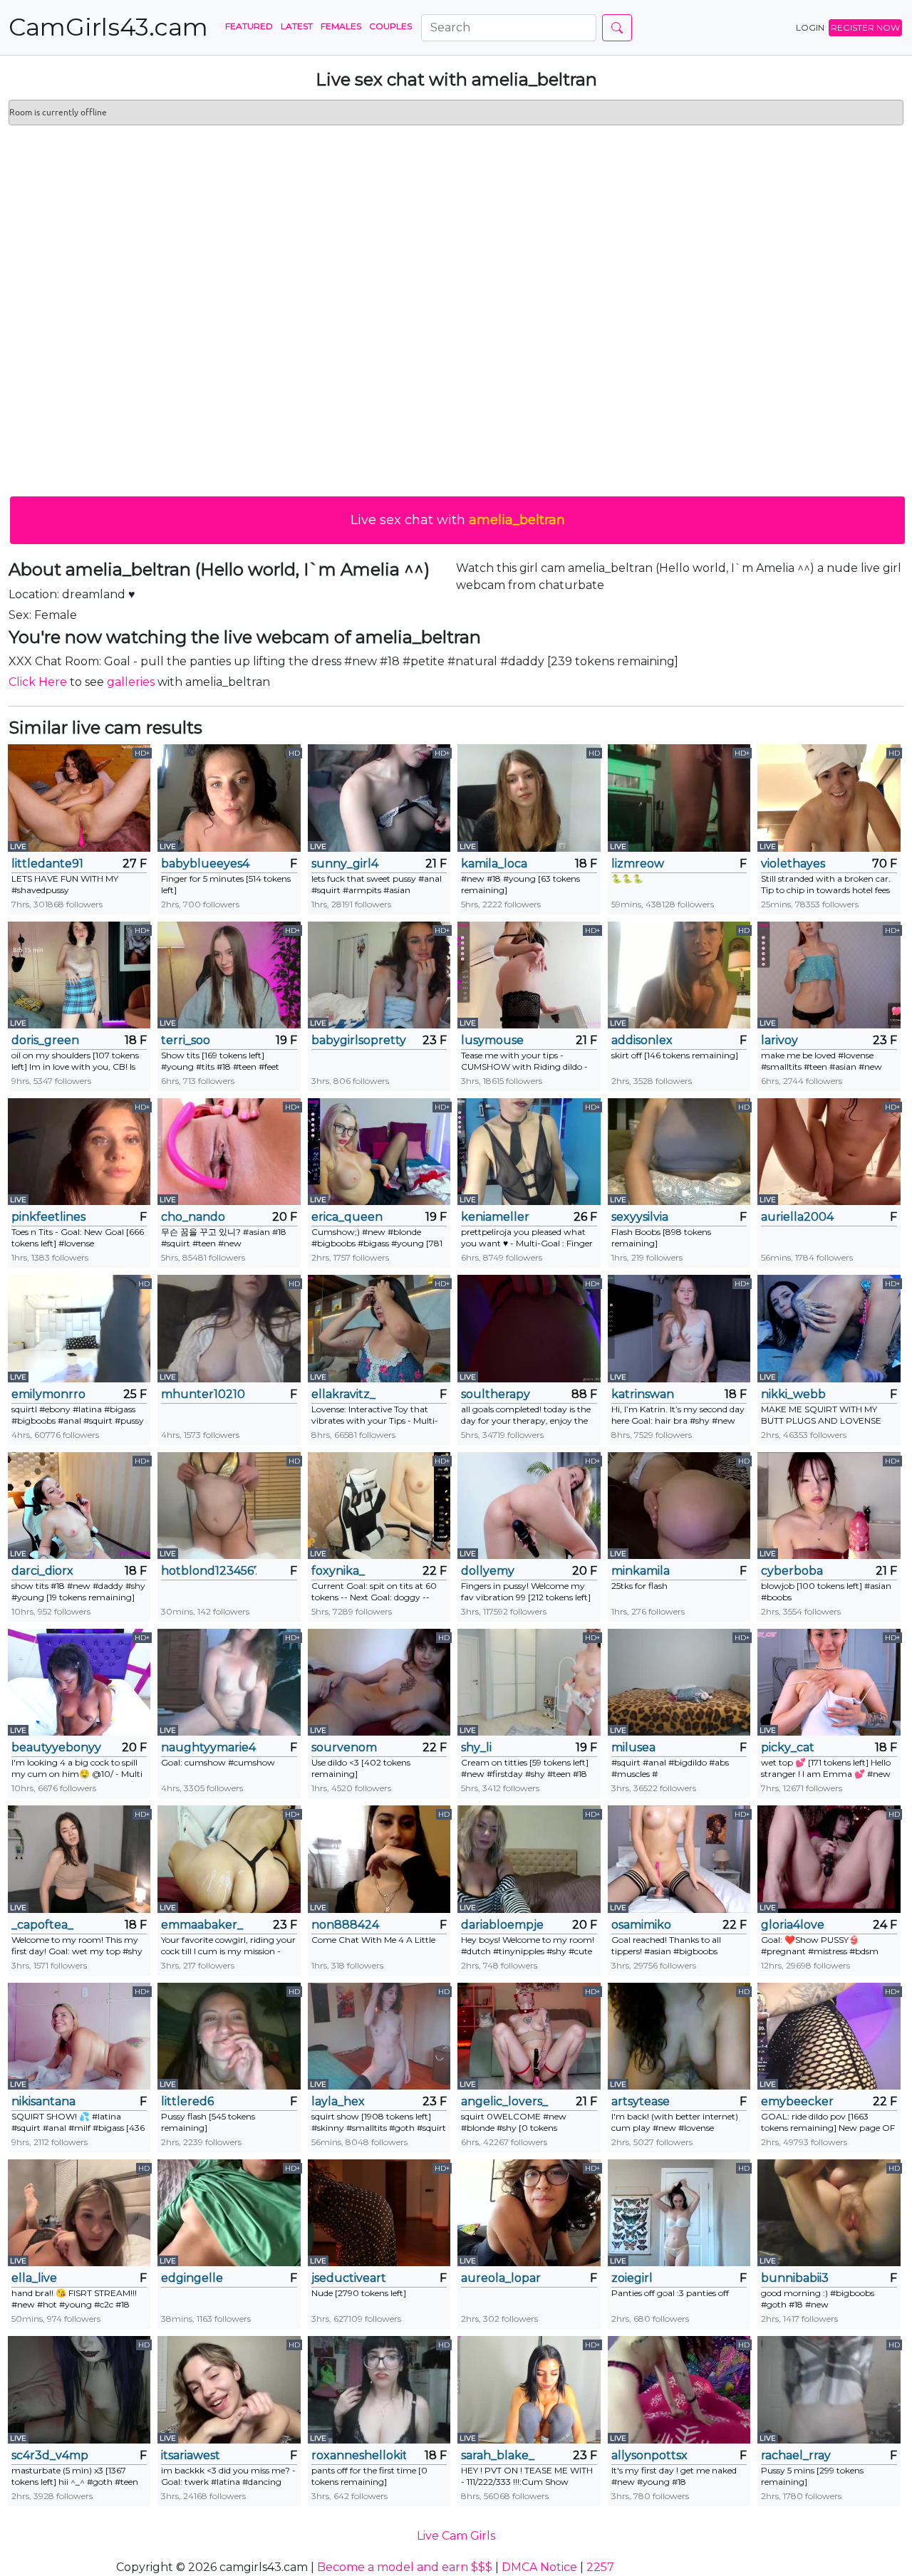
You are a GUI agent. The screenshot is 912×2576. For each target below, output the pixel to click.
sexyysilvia (640, 1217)
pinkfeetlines (48, 1217)
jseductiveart (349, 2278)
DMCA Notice (539, 2567)
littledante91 (47, 864)
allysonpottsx (649, 2455)
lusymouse (492, 1040)
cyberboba (792, 1571)
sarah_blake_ (498, 2455)
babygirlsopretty (359, 1040)
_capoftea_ (42, 1925)
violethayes (793, 864)
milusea (633, 1747)
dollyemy (488, 1571)
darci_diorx (42, 1571)
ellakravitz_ (343, 1394)
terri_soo (186, 1040)
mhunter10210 (203, 1394)
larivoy (779, 1040)
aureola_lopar (501, 2278)
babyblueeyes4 (205, 864)
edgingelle (192, 2278)
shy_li (476, 1747)
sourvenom (344, 1747)
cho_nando (193, 1217)
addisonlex (642, 1040)
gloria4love (793, 1925)
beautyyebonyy (56, 1747)
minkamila (641, 1571)
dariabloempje (502, 1925)
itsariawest (191, 2455)
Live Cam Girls (456, 2536)
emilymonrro (48, 1394)
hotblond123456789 (208, 1571)
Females (341, 26)
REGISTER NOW (865, 27)
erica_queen (347, 1217)
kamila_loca (494, 864)
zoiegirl (632, 2278)
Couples (390, 26)
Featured (249, 26)
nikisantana (43, 2101)
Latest (297, 26)
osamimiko (641, 1925)
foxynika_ (338, 1571)
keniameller (495, 1217)
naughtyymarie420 (208, 1747)
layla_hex (338, 2101)
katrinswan (643, 1394)
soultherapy (496, 1394)
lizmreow (638, 864)
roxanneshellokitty (359, 2455)
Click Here (38, 682)
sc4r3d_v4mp (50, 2455)
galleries (131, 682)
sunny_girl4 (345, 864)
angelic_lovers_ (504, 2101)
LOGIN (810, 27)
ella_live (34, 2278)
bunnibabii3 (795, 2278)
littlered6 (187, 2101)
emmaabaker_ (202, 1925)
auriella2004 (797, 1217)
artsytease (641, 2101)
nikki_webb (793, 1394)
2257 (600, 2567)
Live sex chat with (458, 520)
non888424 (345, 1925)
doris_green (45, 1040)
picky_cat (788, 1747)
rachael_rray (796, 2455)
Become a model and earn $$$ (405, 2567)
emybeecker (797, 2101)
